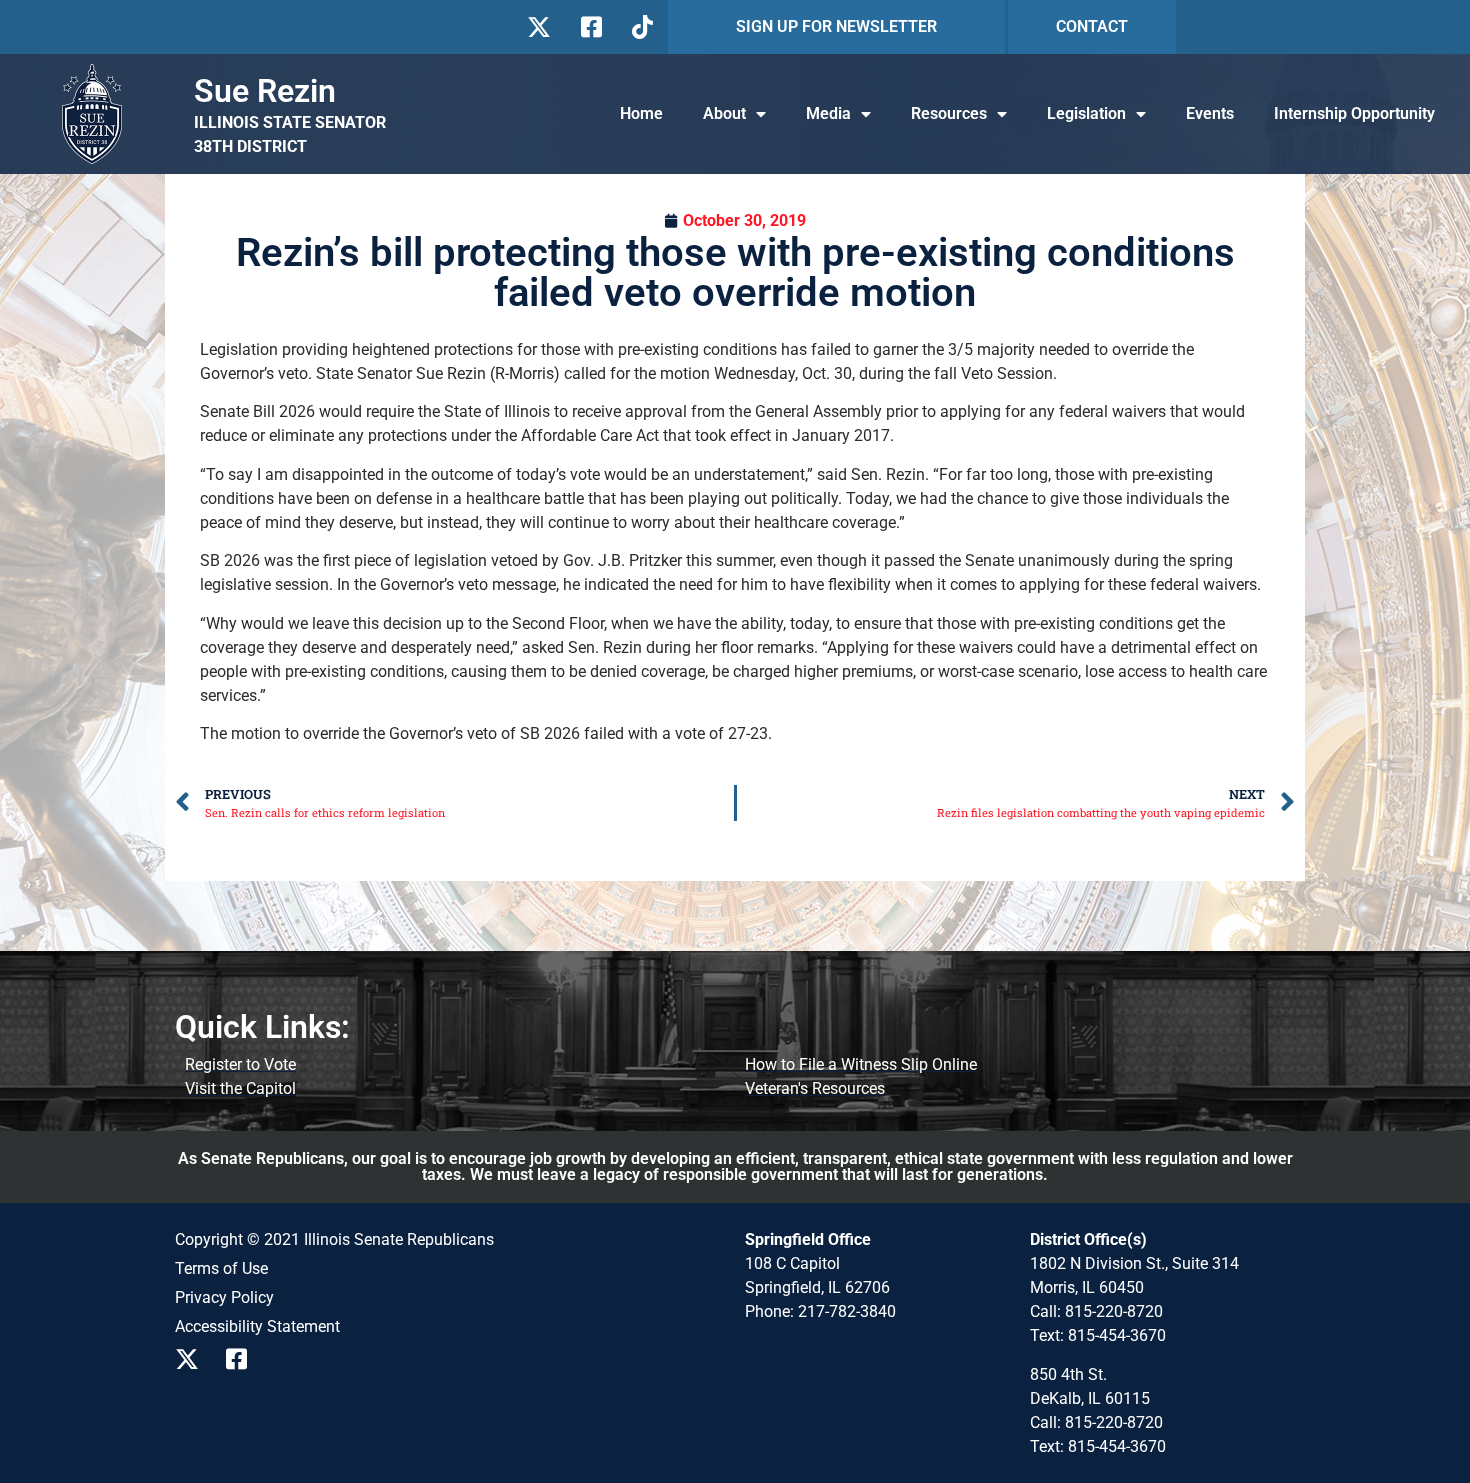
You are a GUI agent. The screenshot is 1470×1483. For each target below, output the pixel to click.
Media (828, 113)
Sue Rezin (265, 91)
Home (641, 113)
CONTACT (1092, 26)
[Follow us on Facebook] (589, 27)
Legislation (1086, 113)
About (724, 113)
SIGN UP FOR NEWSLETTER (836, 26)
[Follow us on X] (538, 27)
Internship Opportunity (1354, 113)
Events (1210, 113)
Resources (949, 113)
